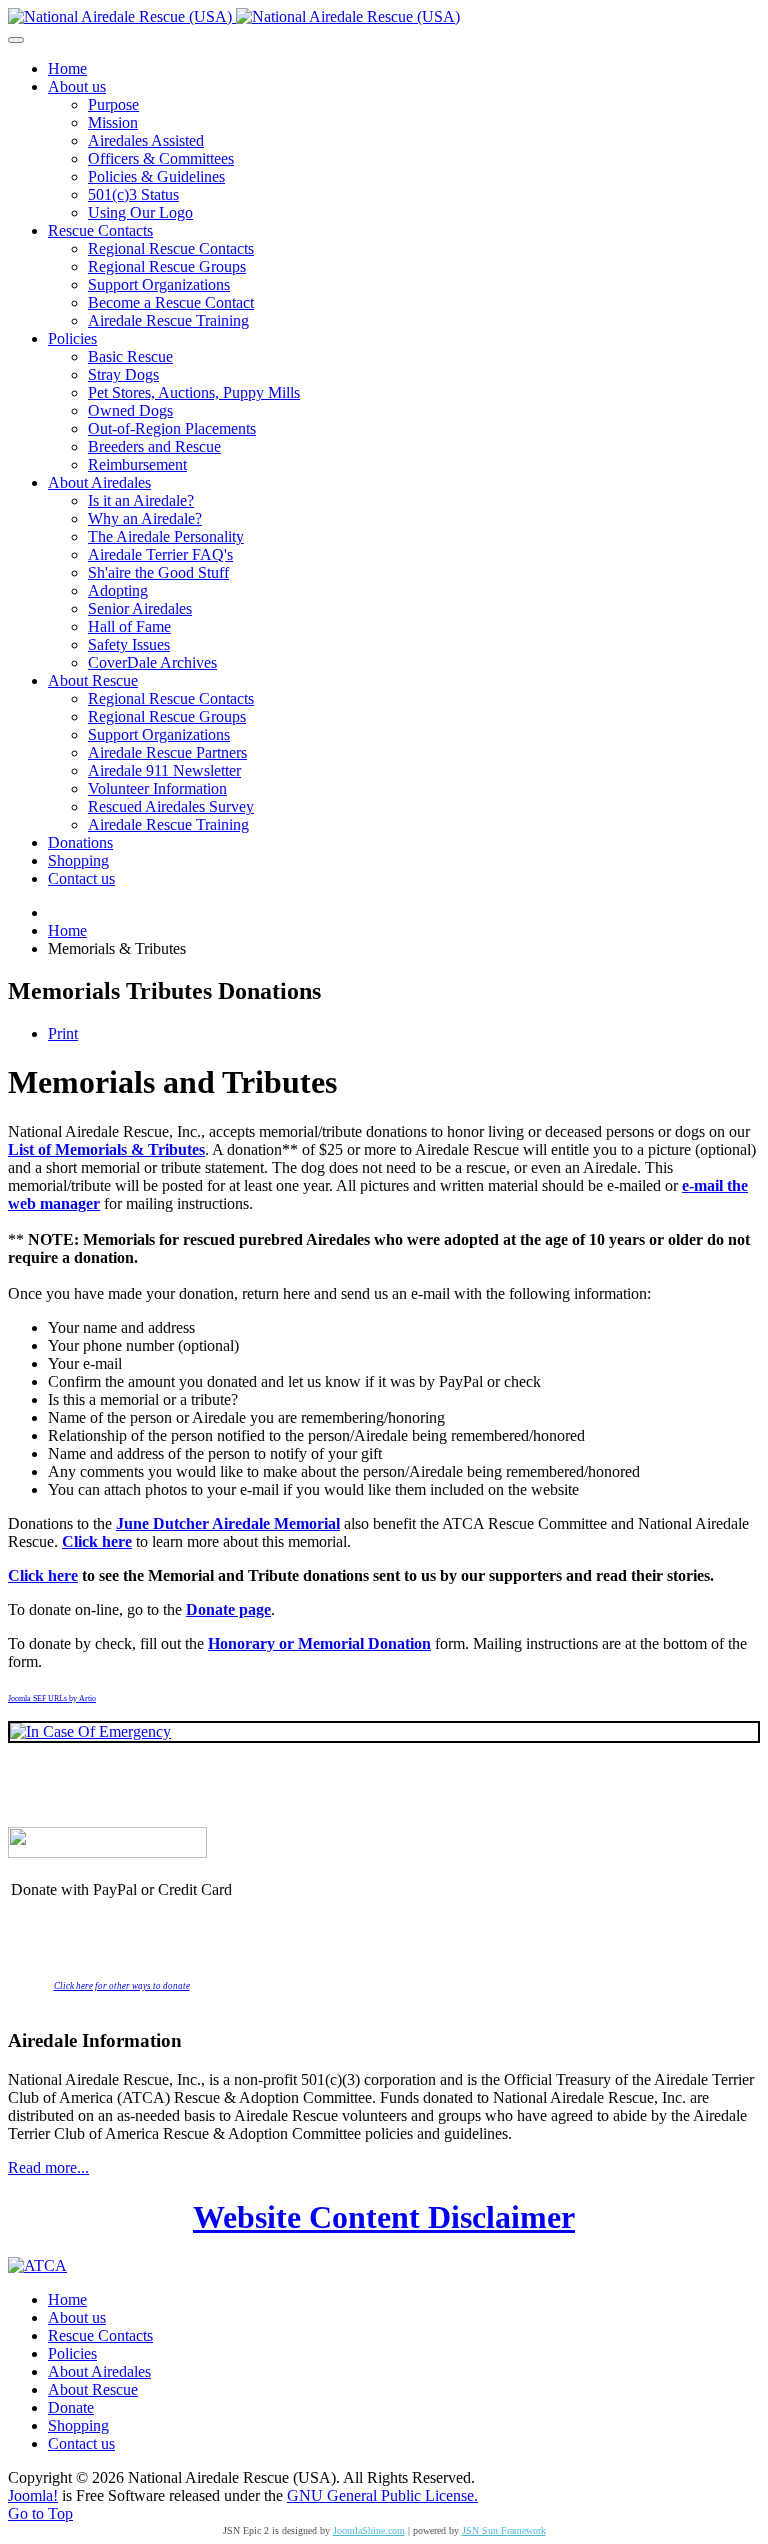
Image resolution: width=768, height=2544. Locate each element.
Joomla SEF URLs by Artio (52, 1698)
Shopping (78, 2425)
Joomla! (33, 2495)
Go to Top (40, 2513)
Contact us (81, 2443)
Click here (97, 1541)
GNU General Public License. (382, 2495)
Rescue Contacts (100, 2335)
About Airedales (99, 2371)
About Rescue (93, 2389)
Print (63, 1033)
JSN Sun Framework (504, 2530)
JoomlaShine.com (369, 2530)
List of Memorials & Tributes (106, 1149)
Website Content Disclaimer (384, 2217)
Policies (72, 2353)
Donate (71, 2407)
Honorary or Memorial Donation (319, 1643)
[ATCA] (37, 2265)
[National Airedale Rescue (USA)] (234, 16)
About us (77, 2317)
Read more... (48, 2167)
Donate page (228, 1609)
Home (67, 2299)
